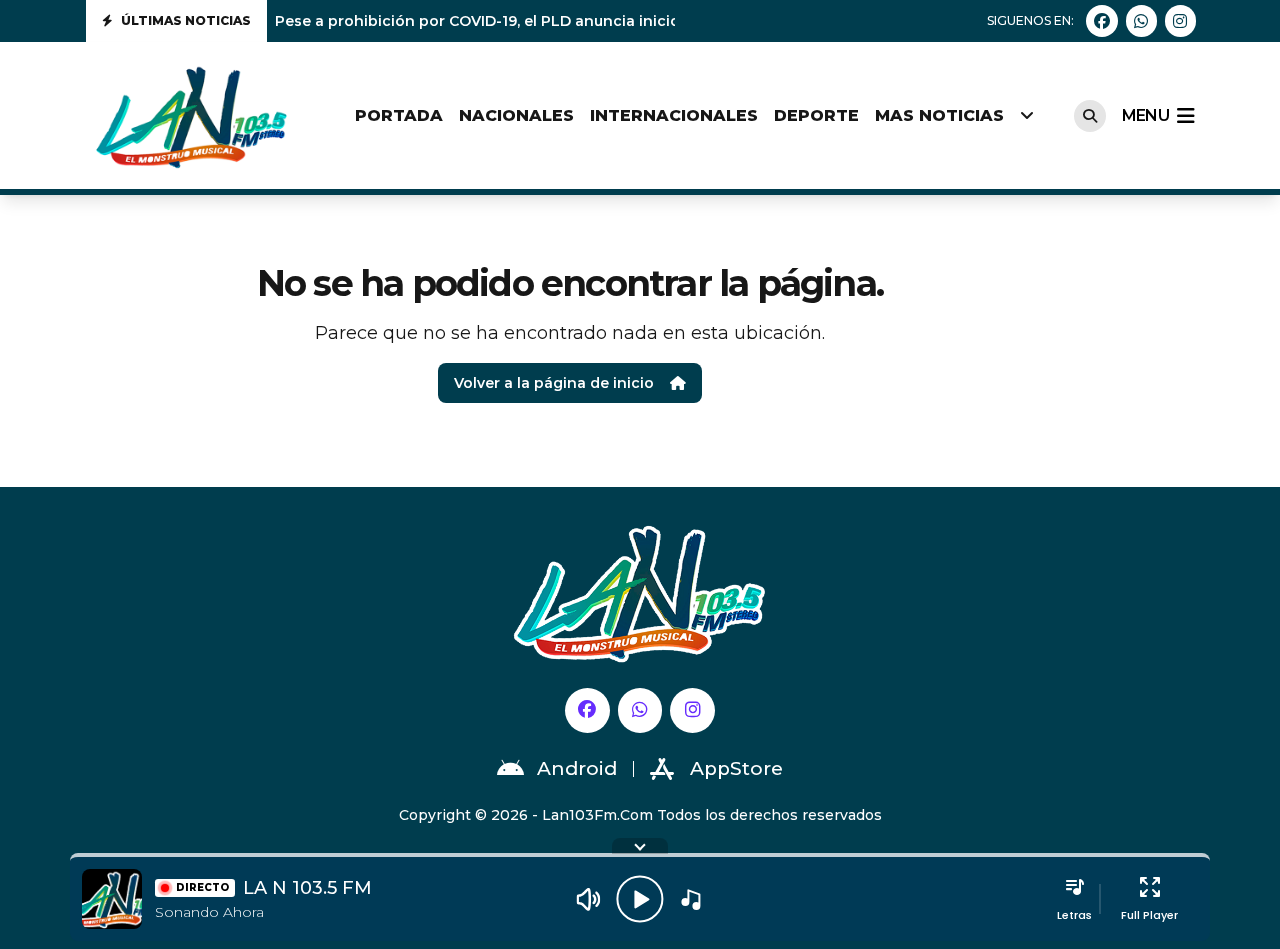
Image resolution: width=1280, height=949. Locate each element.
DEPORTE (816, 115)
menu (1145, 115)
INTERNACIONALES (674, 115)
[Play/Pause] (639, 898)
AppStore (736, 768)
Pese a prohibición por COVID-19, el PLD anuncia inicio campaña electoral (549, 21)
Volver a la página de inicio (554, 383)
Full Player (1149, 915)
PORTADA (399, 115)
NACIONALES (516, 115)
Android (577, 768)
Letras (1074, 915)
